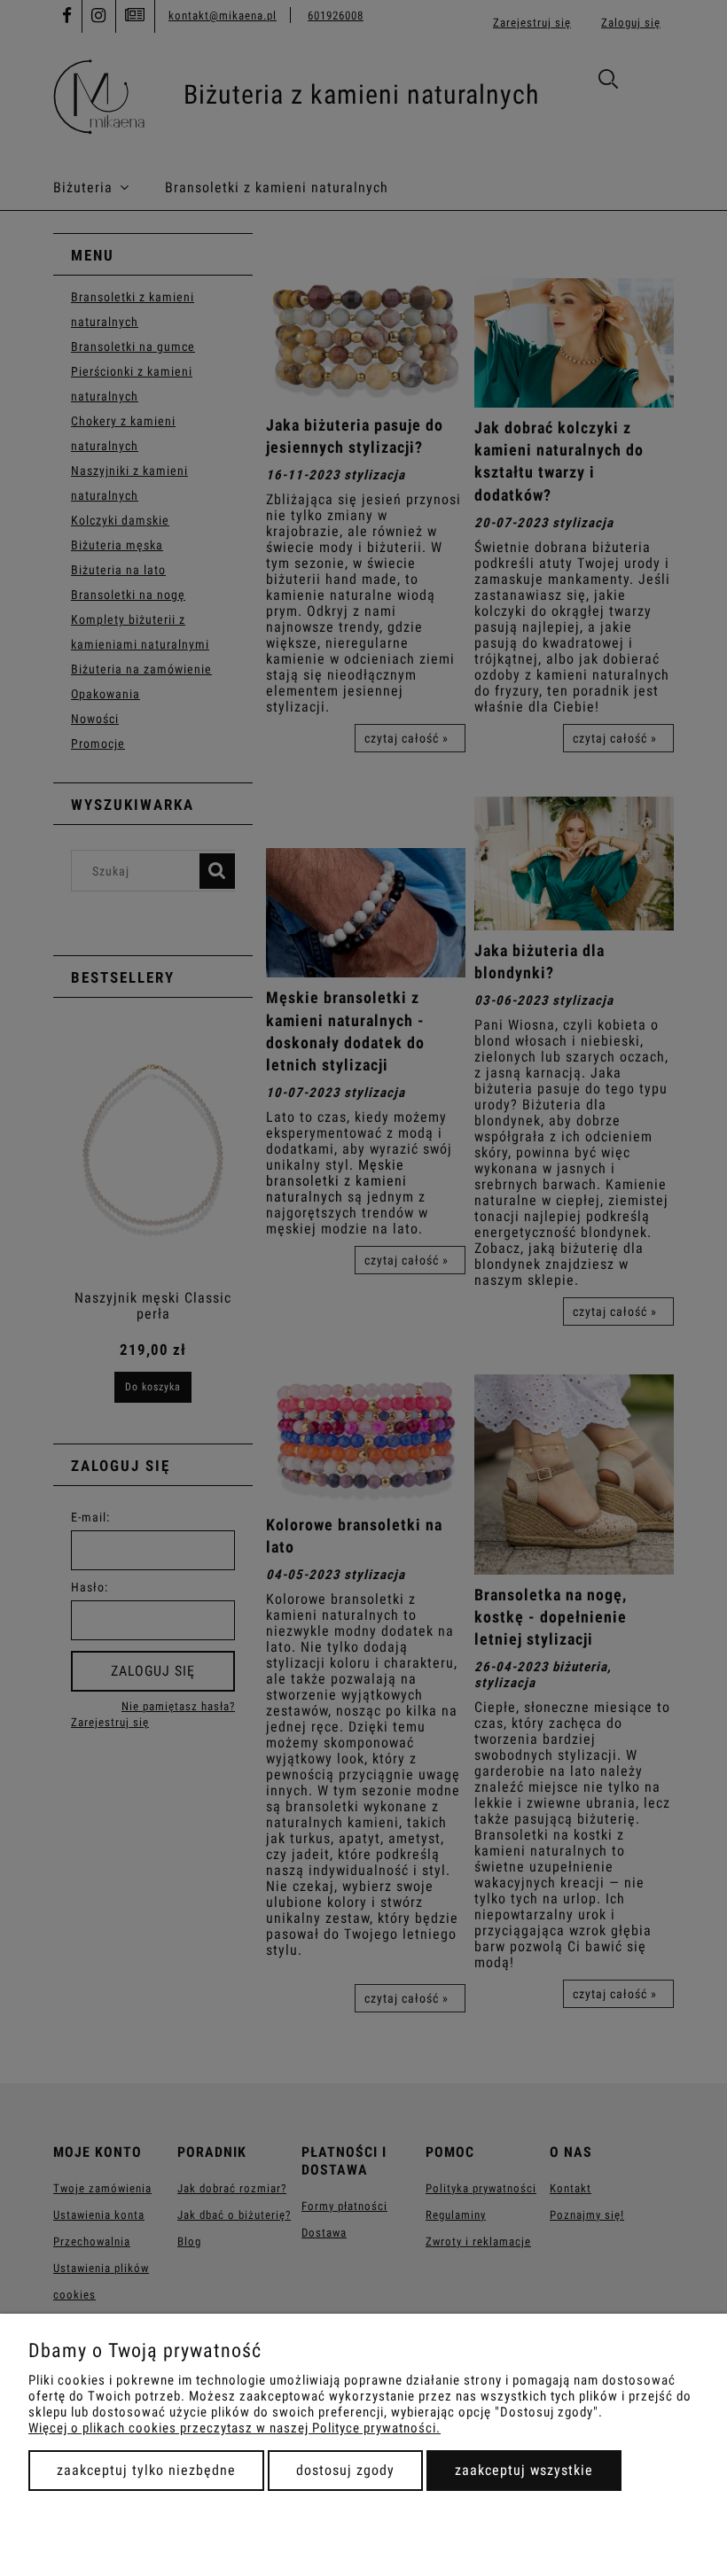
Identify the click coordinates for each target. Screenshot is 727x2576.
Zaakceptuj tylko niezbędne (146, 2470)
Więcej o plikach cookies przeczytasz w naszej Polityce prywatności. (235, 2428)
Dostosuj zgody (345, 2470)
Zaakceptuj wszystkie (524, 2470)
